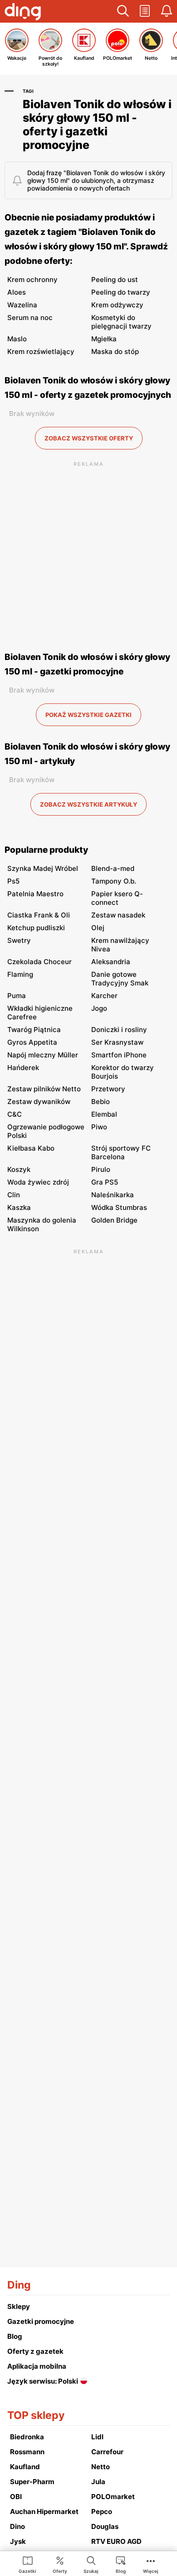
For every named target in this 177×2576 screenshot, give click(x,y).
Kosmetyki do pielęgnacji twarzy (121, 322)
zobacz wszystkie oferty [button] (89, 438)
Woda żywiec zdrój (38, 1182)
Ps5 (13, 881)
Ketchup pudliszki (36, 928)
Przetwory (108, 1089)
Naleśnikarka (113, 1195)
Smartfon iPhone (119, 1055)
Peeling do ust (115, 280)
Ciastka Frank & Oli (39, 915)
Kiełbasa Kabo (31, 1148)
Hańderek (23, 1068)
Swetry (19, 940)
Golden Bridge (114, 1220)
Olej (98, 928)
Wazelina (22, 305)
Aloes (17, 292)
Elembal (104, 1114)
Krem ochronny (32, 280)
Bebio (101, 1102)
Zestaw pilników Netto (44, 1089)
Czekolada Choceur (39, 962)
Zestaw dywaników (39, 1102)
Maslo (17, 339)
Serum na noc (30, 318)
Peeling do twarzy (121, 292)
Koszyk (19, 1169)
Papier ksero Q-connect (117, 898)
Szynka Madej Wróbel (43, 868)
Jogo (99, 1008)
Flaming (20, 974)
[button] (123, 11)
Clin (14, 1195)
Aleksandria (111, 962)
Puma (17, 996)
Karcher (104, 996)
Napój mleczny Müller (43, 1055)
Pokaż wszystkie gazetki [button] (88, 715)
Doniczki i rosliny (119, 1030)
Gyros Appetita (32, 1042)
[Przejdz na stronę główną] (23, 13)
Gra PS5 (105, 1182)
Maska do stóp (115, 351)
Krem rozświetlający (41, 351)
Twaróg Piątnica (34, 1030)
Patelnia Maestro (35, 894)
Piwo (99, 1127)
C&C (15, 1114)
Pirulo (101, 1169)
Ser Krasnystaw (117, 1042)
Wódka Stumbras (119, 1207)
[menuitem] (27, 2564)
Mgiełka (104, 339)
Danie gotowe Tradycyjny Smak (120, 979)
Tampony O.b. (114, 881)
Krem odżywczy (117, 305)
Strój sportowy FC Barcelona (121, 1152)
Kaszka (19, 1207)
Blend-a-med (113, 868)
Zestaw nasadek (118, 915)
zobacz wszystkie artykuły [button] (88, 804)
